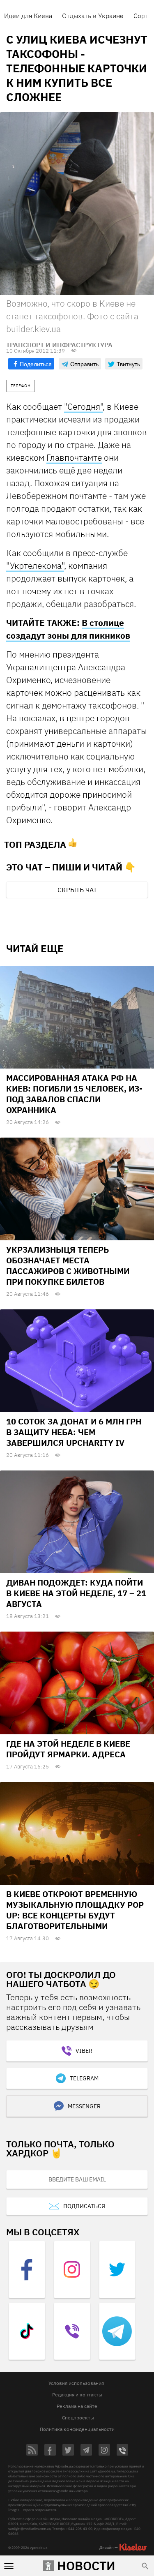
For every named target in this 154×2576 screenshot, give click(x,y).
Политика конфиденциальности (77, 2429)
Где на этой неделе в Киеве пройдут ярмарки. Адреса (68, 1749)
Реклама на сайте (77, 2406)
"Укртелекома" (35, 566)
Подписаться (84, 2206)
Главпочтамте (74, 457)
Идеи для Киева (28, 16)
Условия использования (76, 2383)
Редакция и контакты (77, 2395)
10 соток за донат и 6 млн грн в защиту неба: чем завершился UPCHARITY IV (74, 1432)
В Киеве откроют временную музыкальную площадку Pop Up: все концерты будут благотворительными (75, 1910)
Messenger (84, 2106)
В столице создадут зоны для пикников (68, 629)
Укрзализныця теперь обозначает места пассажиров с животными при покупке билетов (68, 1266)
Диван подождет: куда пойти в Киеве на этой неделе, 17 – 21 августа (76, 1593)
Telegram (84, 2078)
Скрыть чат (77, 890)
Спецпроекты (78, 2418)
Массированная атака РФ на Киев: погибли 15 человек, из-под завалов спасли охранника (74, 1094)
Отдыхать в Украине (93, 16)
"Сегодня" (83, 406)
